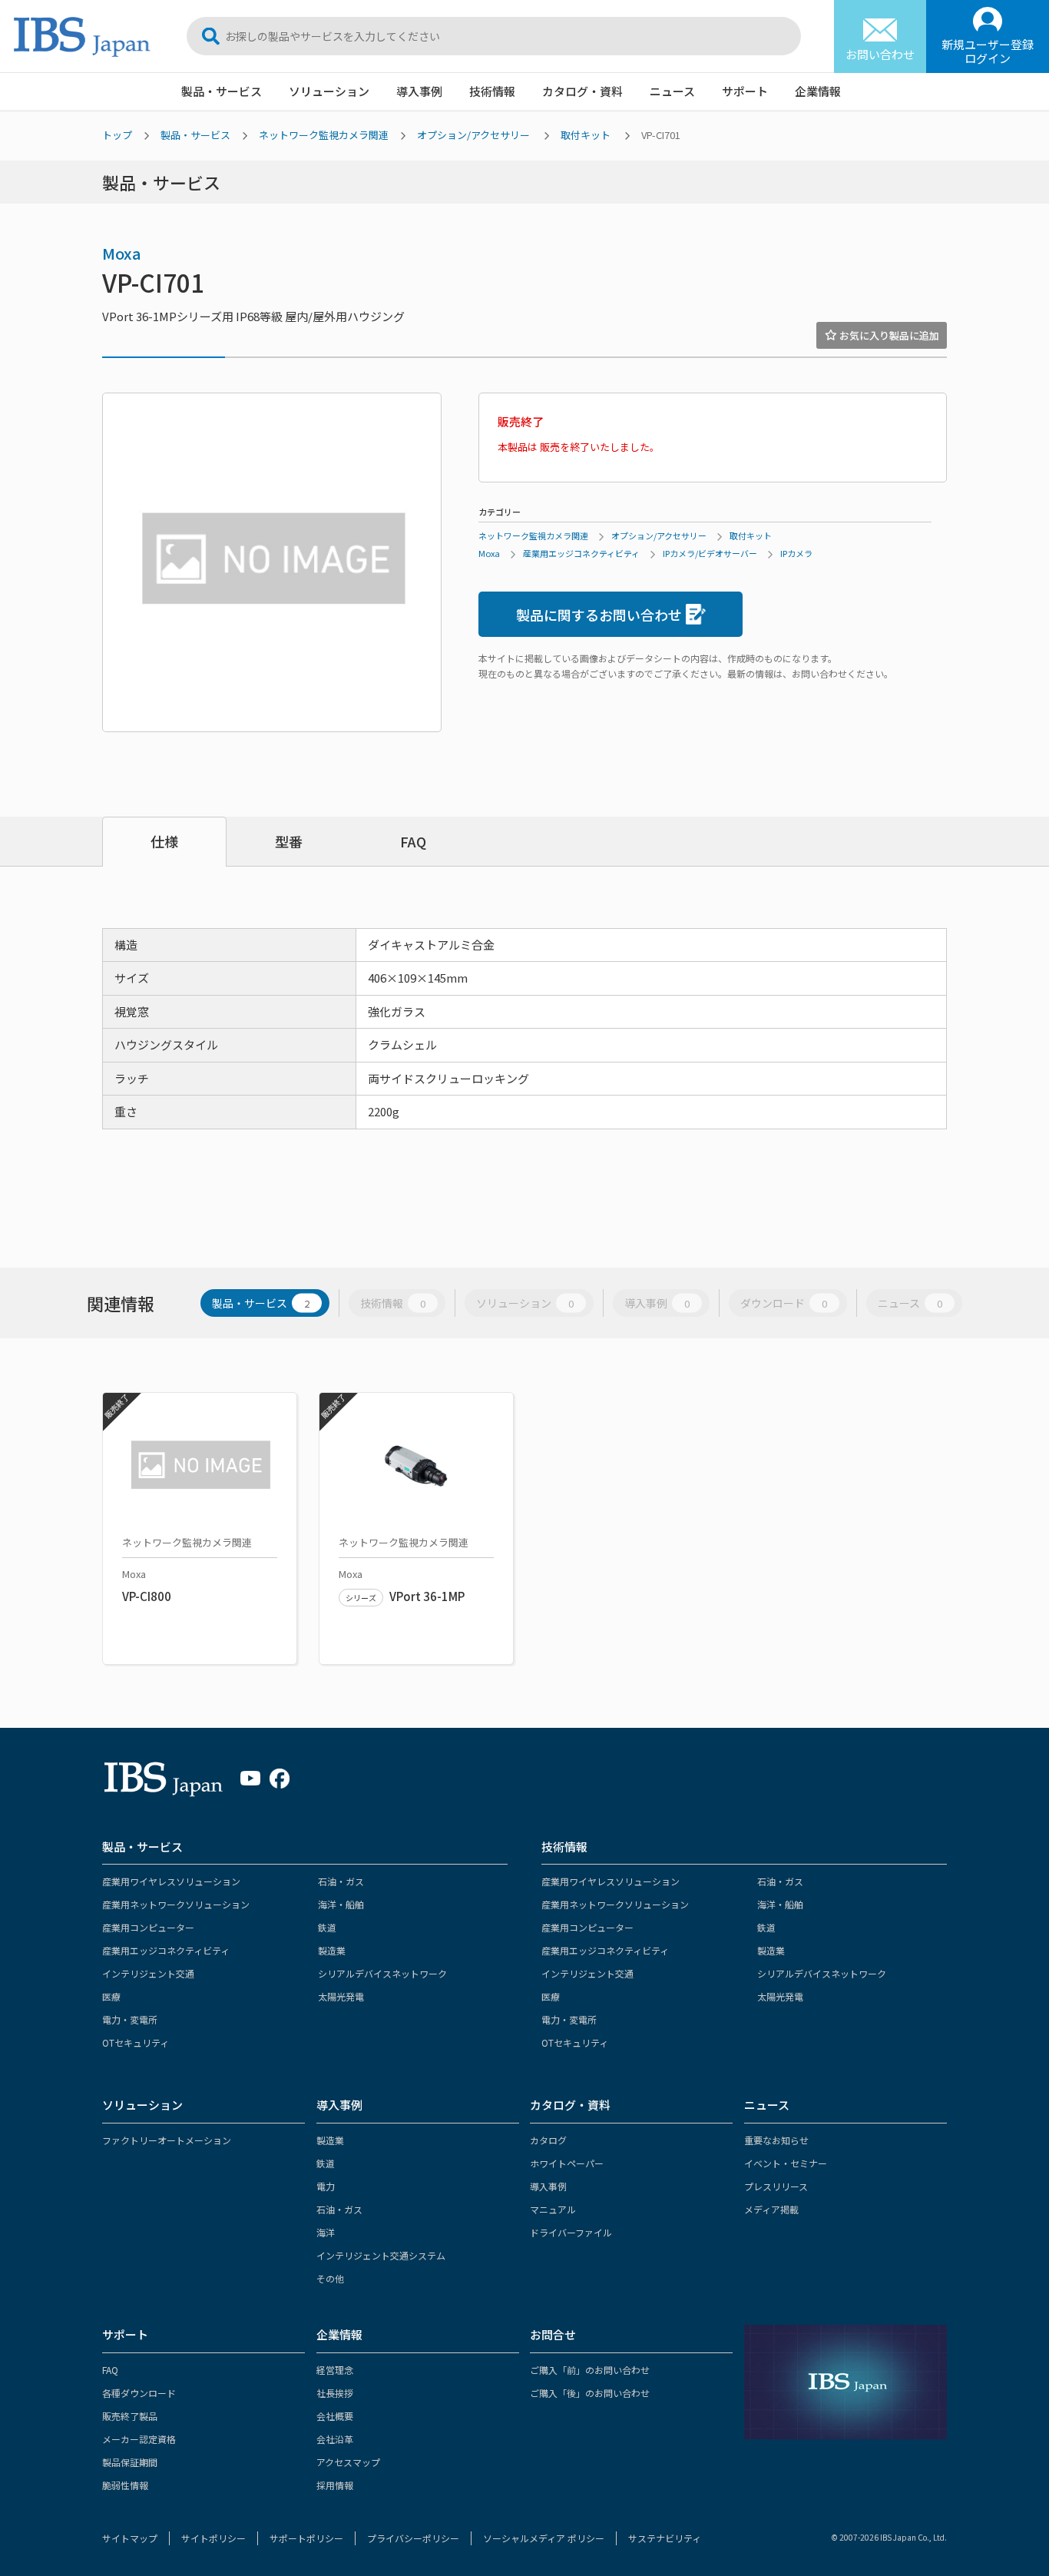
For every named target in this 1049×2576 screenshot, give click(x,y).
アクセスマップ (348, 2462)
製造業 (332, 1950)
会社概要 (335, 2416)
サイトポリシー (213, 2538)
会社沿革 (335, 2439)
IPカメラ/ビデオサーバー (710, 553)
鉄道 (327, 1927)
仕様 (164, 841)
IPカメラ (796, 553)
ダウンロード (784, 1303)
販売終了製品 (130, 2416)
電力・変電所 (130, 2019)
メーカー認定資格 (139, 2439)
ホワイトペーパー (567, 2163)
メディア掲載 (771, 2209)
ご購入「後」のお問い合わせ (590, 2393)
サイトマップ (130, 2538)
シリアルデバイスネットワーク (382, 1973)
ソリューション (329, 91)
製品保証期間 (130, 2462)
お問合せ (553, 2334)
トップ (117, 135)
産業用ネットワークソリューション (176, 1904)
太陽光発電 (341, 1996)
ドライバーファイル (571, 2232)
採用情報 (335, 2485)
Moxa (122, 253)
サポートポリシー (306, 2538)
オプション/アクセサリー (473, 135)
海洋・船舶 (341, 1904)
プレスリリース (776, 2186)
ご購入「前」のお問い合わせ (590, 2370)
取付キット (586, 135)
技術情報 (492, 91)
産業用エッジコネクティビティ (581, 553)
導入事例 (419, 91)
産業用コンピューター (148, 1927)
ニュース (672, 91)
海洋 (326, 2232)
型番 (289, 841)
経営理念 (335, 2370)
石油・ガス (341, 1881)
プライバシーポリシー (413, 2538)
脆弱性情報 (125, 2485)
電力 (326, 2186)
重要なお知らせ (776, 2140)
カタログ (548, 2140)
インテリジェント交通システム (381, 2255)
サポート (745, 91)
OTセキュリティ (136, 2042)
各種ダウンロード (139, 2393)
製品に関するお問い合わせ (599, 615)
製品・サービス (222, 91)
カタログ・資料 (582, 91)
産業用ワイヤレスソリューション (171, 1881)
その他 (330, 2278)
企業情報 (818, 91)
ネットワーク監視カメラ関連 (324, 135)
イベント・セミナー (786, 2163)
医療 (111, 1996)
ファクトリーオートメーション (167, 2140)
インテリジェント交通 (148, 1973)
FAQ (413, 841)
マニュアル (553, 2209)
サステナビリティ (665, 2538)
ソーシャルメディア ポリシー (544, 2538)
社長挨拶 (335, 2393)
